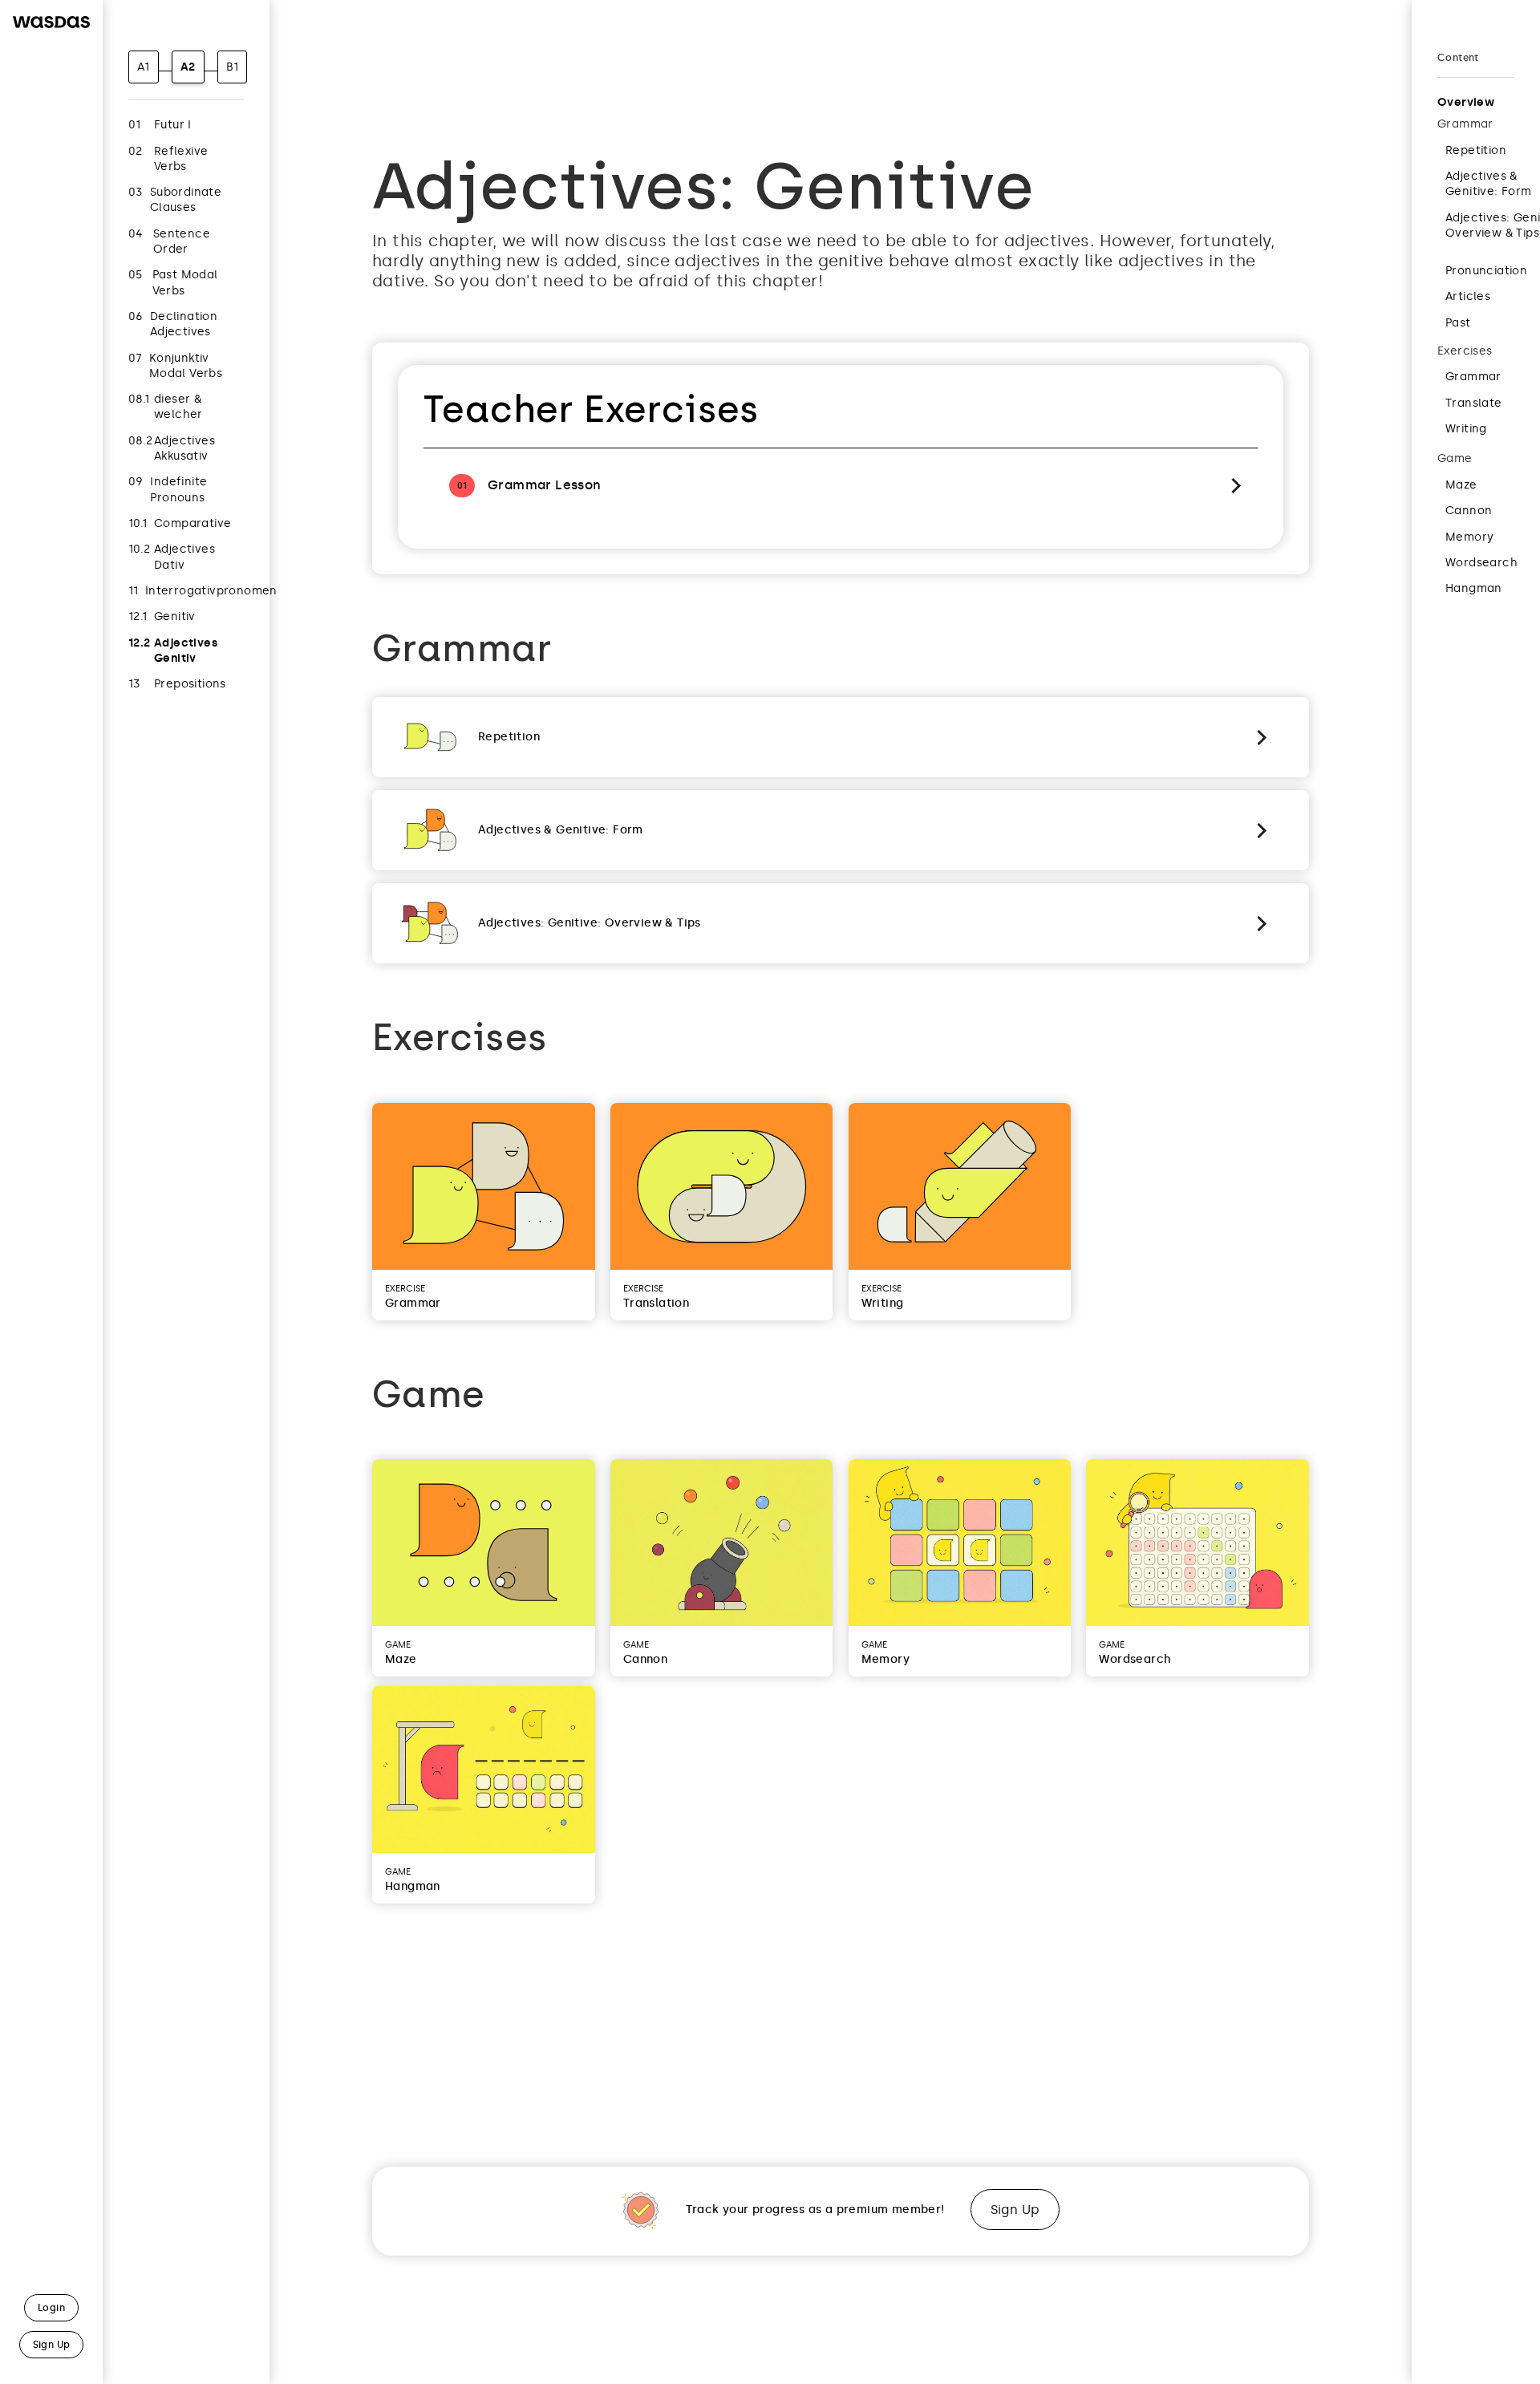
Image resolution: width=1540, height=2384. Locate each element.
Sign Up (1015, 2210)
